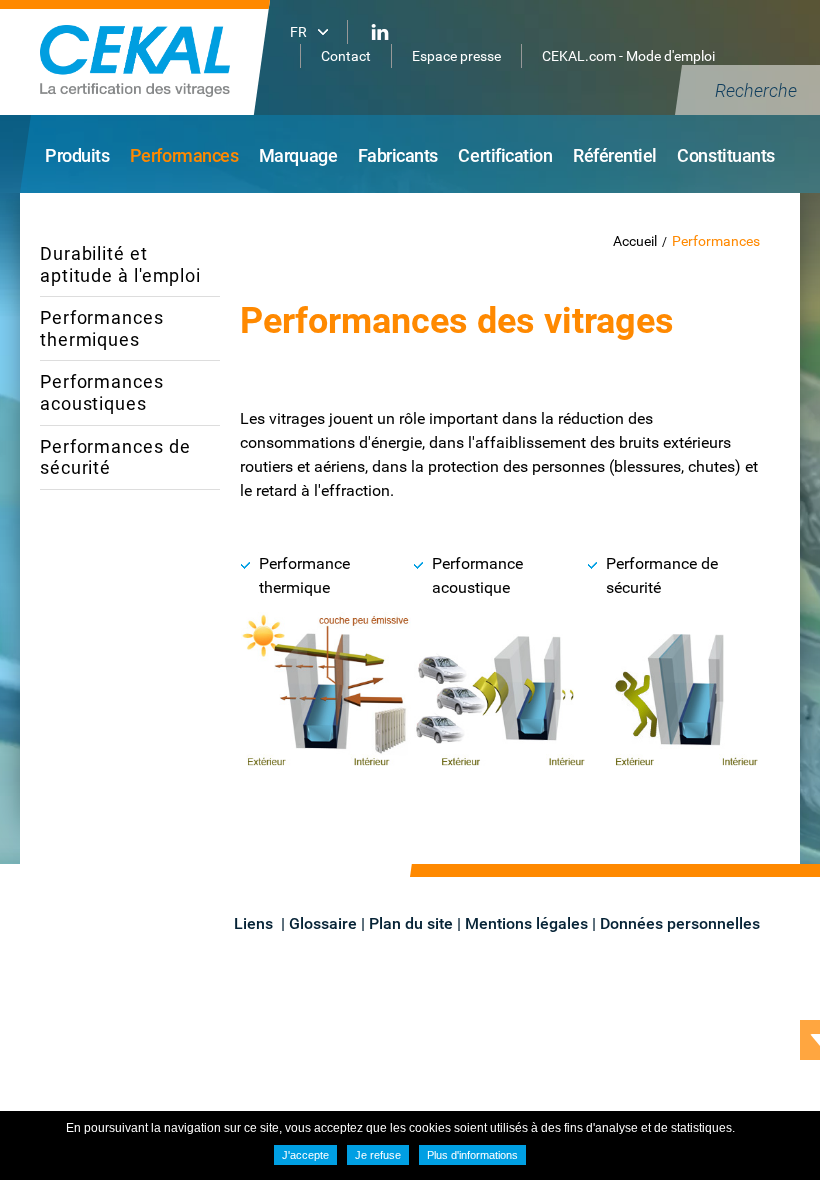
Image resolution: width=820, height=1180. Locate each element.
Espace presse (456, 56)
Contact (346, 56)
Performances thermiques (102, 328)
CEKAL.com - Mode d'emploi (628, 56)
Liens (255, 923)
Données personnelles (680, 923)
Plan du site (411, 923)
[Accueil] (160, 57)
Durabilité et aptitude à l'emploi (120, 264)
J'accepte (305, 1155)
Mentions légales (526, 923)
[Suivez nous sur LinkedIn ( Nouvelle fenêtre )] (380, 32)
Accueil (635, 241)
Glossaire (323, 923)
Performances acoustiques (102, 392)
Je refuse (378, 1155)
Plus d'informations (472, 1155)
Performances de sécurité (115, 457)
